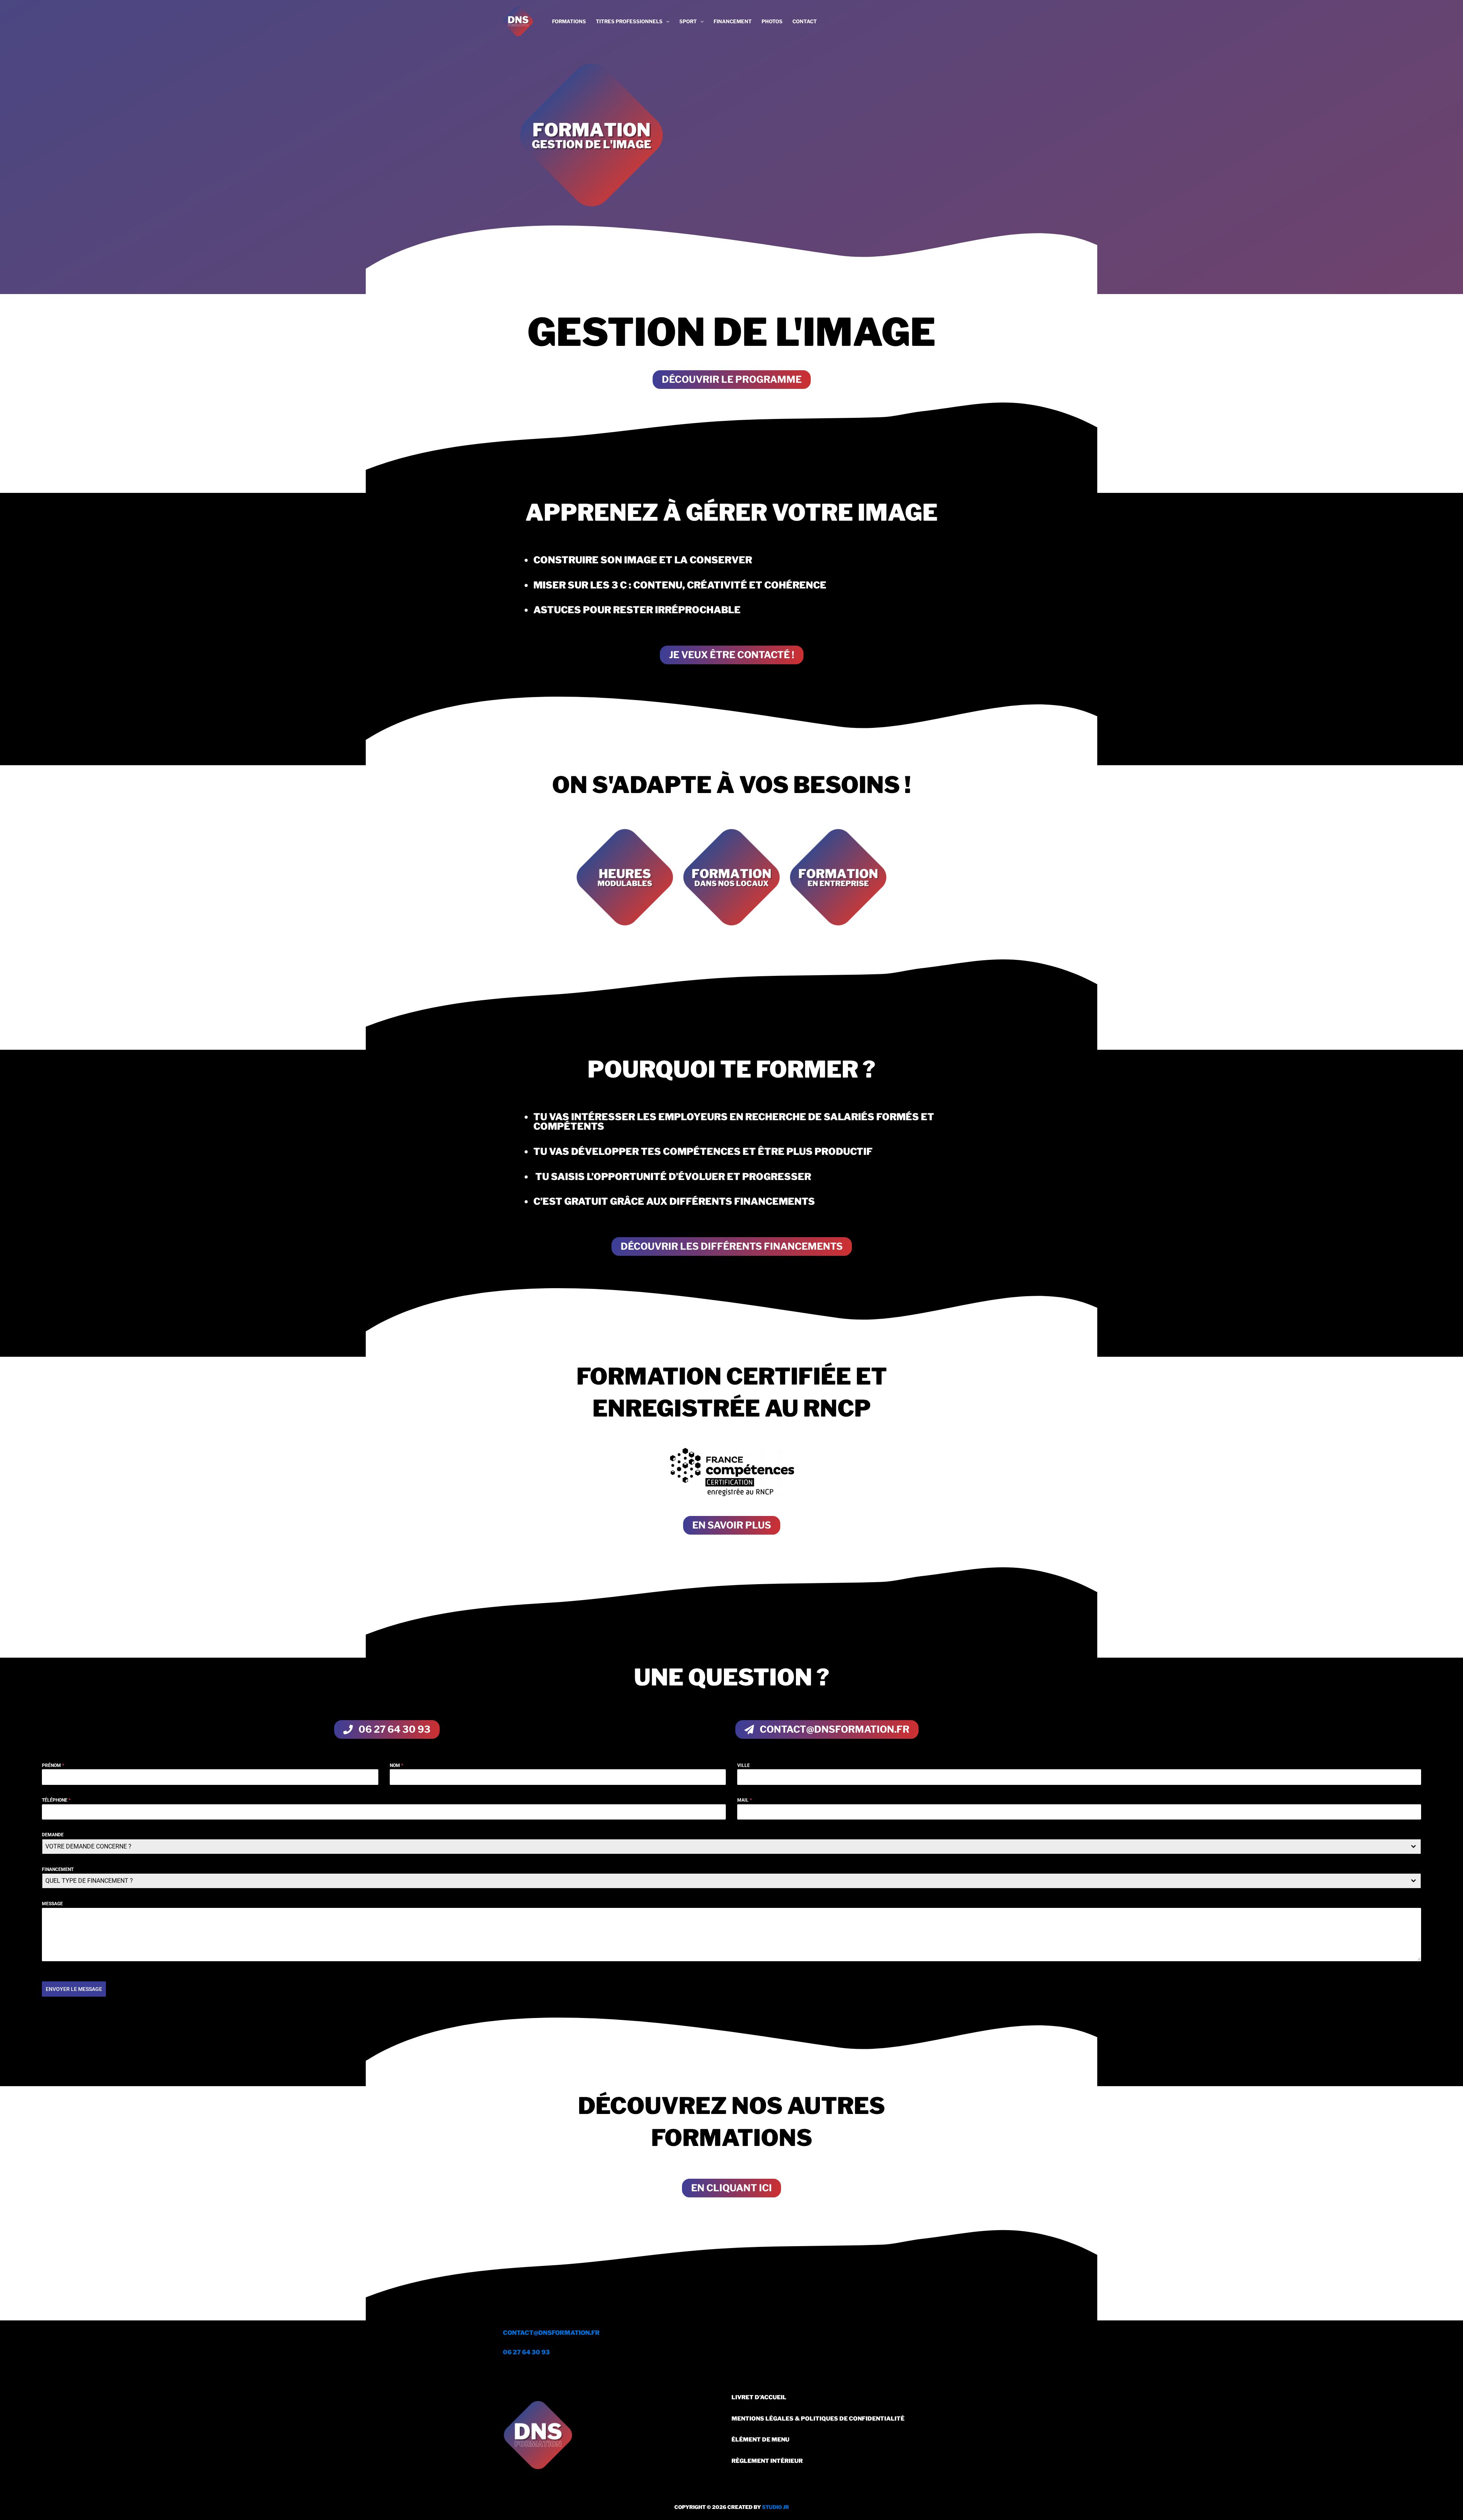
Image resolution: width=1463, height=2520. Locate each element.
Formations (569, 21)
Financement (58, 1869)
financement (733, 21)
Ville (744, 1765)
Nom (396, 1765)
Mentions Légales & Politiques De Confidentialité (818, 2419)
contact (805, 21)
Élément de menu (760, 2440)
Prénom (53, 1765)
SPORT (688, 21)
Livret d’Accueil (759, 2397)
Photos (772, 21)
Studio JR (776, 2507)
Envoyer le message (74, 1989)
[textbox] (724, 1847)
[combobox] (731, 1847)
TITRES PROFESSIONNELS (629, 21)
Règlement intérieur (767, 2461)
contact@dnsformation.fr (551, 2333)
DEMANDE (53, 1835)
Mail (744, 1800)
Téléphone (56, 1800)
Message (52, 1904)
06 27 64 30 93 (526, 2352)
